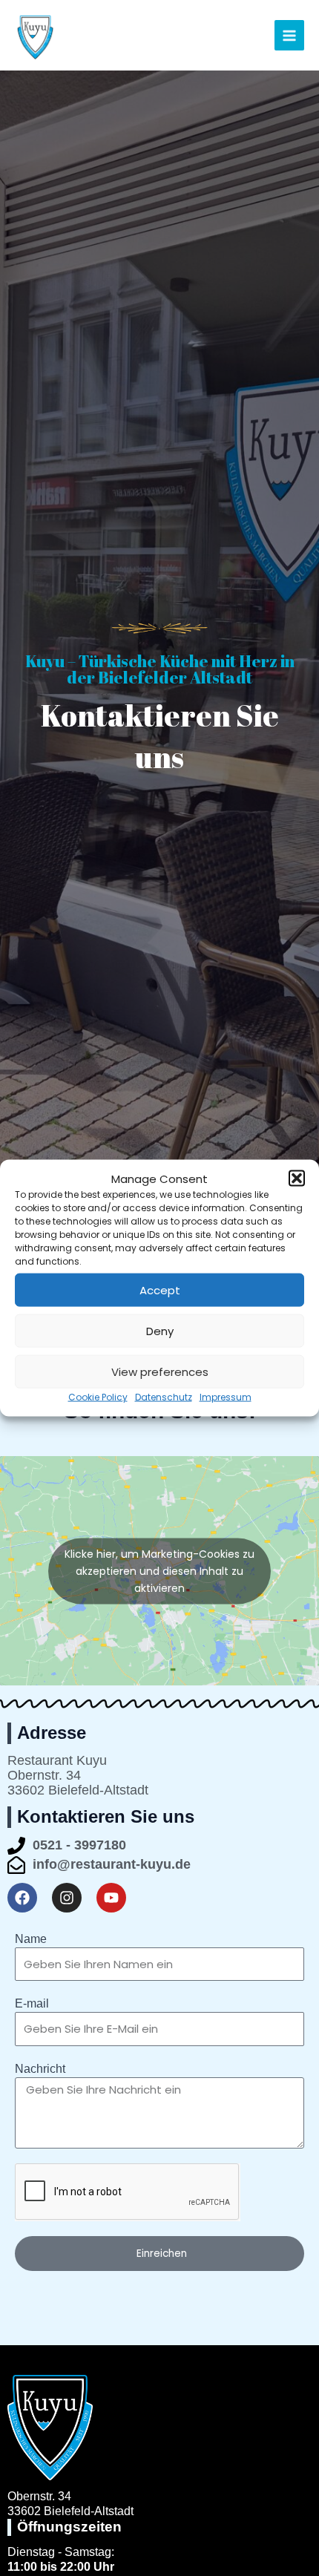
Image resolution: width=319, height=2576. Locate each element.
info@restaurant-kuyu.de (112, 1864)
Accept (160, 1290)
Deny (160, 1331)
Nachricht (40, 2069)
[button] (297, 1179)
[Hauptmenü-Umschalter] (290, 35)
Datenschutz (164, 1397)
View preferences (160, 1372)
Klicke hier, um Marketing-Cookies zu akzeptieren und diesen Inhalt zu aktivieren (159, 1570)
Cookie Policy (98, 1397)
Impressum (226, 1397)
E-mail (32, 2003)
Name (31, 1939)
